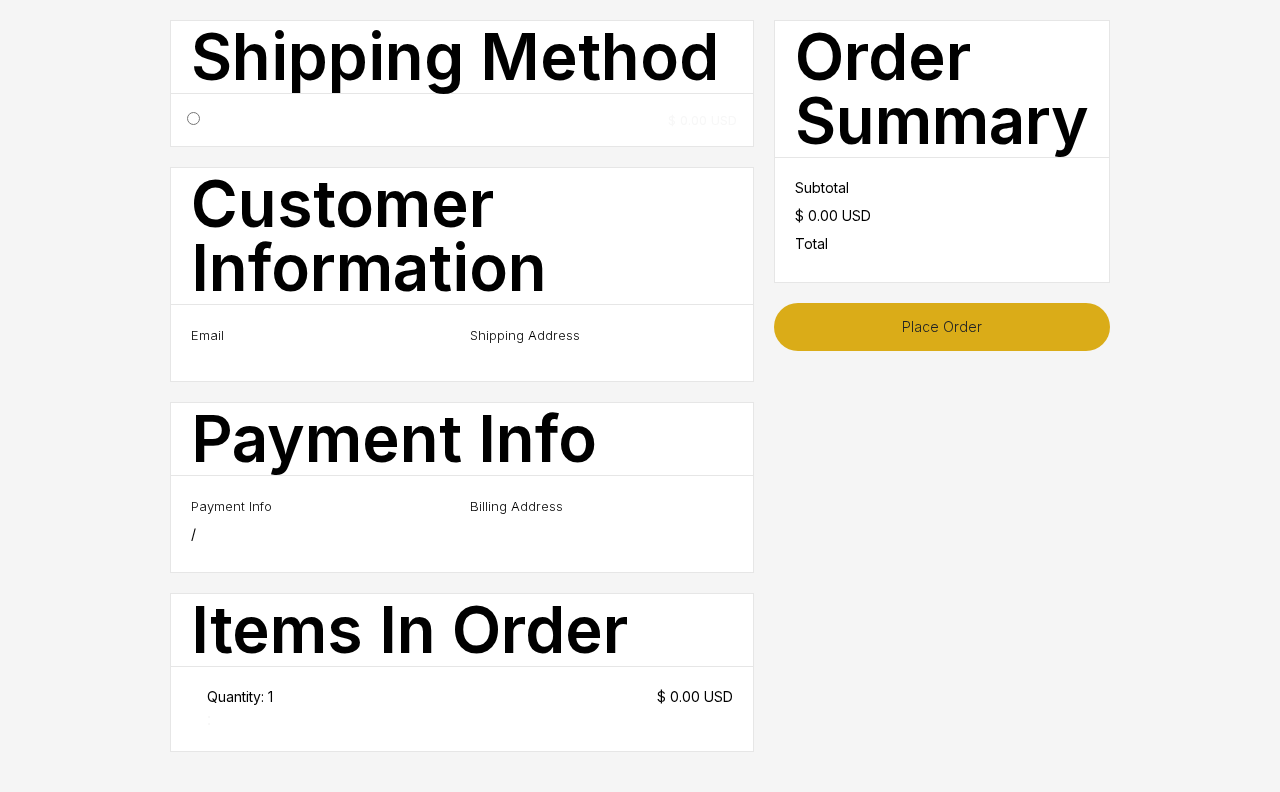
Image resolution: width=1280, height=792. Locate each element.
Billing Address (516, 506)
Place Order (942, 326)
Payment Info (231, 506)
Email (207, 335)
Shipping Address (525, 335)
